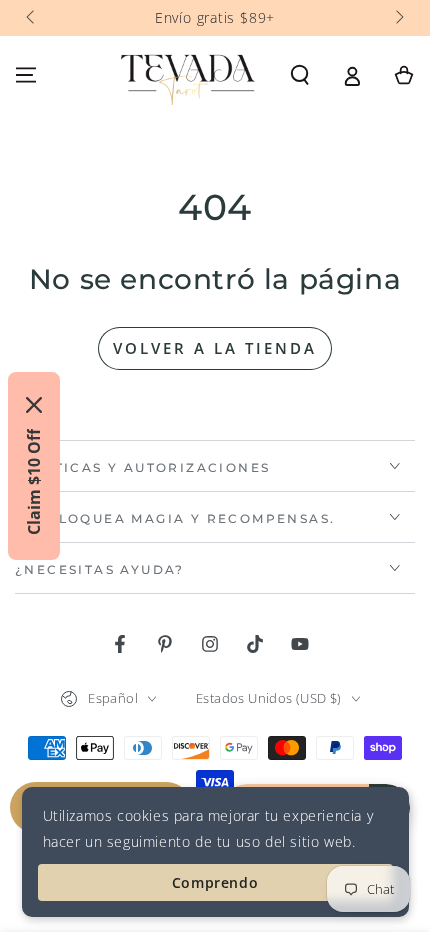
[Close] (34, 405)
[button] (300, 75)
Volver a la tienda (215, 348)
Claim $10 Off (34, 482)
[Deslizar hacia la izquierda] (32, 18)
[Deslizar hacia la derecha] (398, 18)
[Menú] (26, 75)
